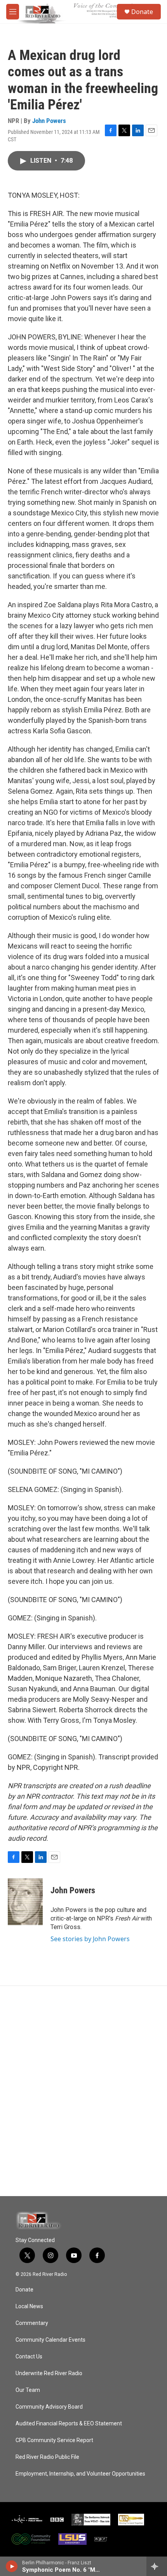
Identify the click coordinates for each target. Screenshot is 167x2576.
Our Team (28, 2390)
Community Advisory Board (49, 2407)
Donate (142, 12)
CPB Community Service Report (54, 2440)
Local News (29, 2306)
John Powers (49, 121)
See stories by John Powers (90, 1939)
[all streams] (157, 2566)
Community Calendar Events (50, 2340)
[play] (12, 2566)
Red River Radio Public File (47, 2457)
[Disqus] (83, 2091)
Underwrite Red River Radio (49, 2373)
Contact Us (29, 2357)
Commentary (32, 2323)
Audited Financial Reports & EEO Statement (69, 2424)
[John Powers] (25, 1902)
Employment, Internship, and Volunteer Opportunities (80, 2474)
